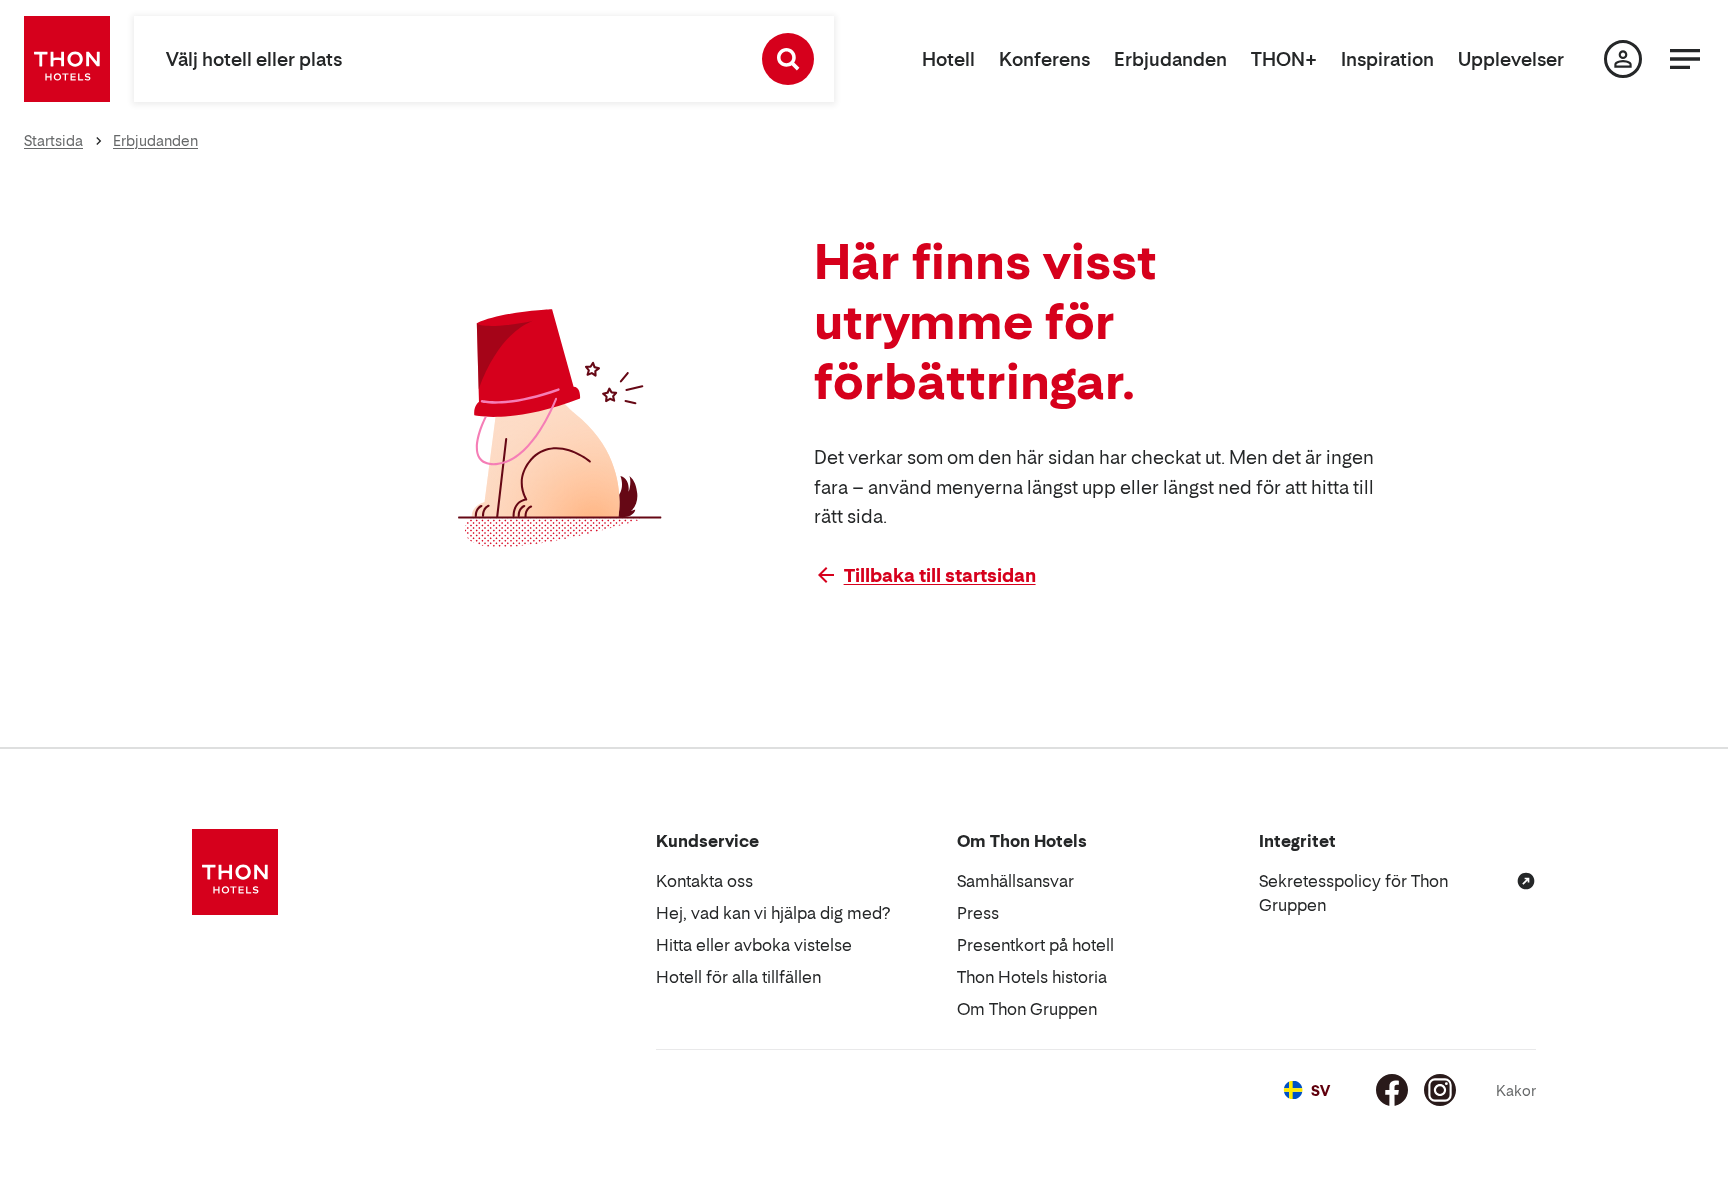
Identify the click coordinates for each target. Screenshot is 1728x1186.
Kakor (1516, 1090)
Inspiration (1387, 59)
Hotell (948, 59)
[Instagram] (1440, 1090)
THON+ (1284, 59)
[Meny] (1685, 59)
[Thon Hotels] (67, 59)
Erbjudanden (1170, 59)
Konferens (1044, 59)
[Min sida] (1623, 59)
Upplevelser (1511, 59)
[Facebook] (1392, 1090)
